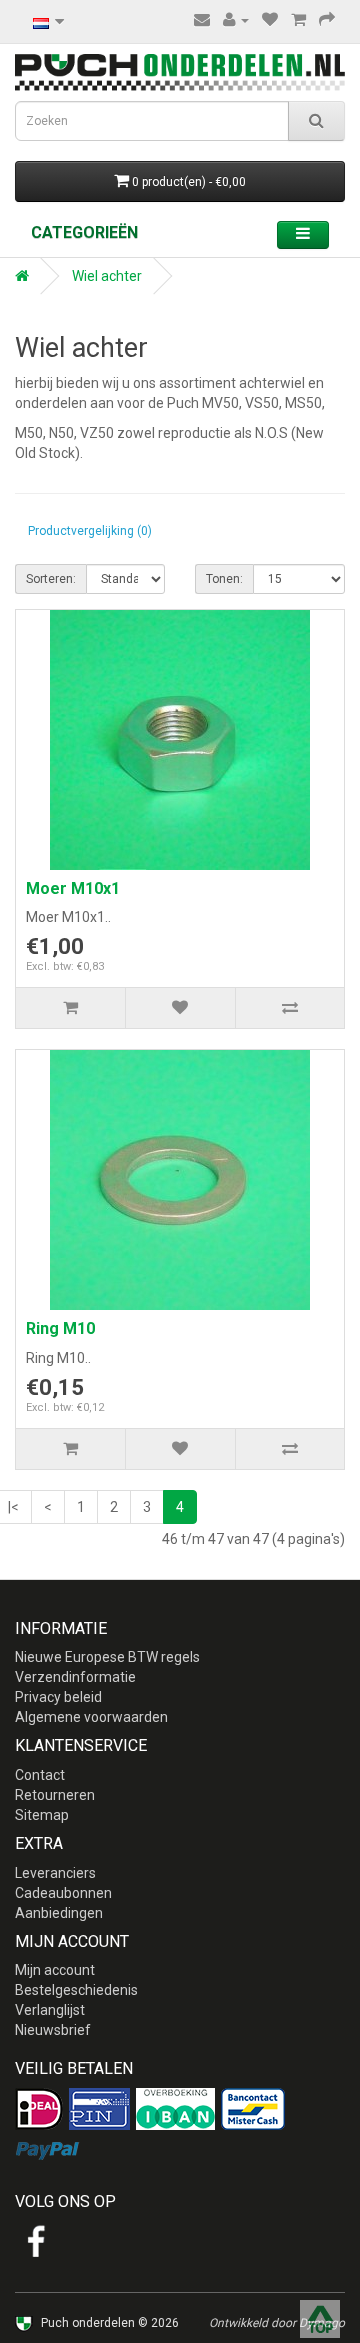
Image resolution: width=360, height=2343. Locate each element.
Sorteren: (51, 579)
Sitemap (42, 1815)
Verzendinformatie (75, 1677)
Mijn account (55, 1970)
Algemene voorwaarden (91, 1717)
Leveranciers (55, 1873)
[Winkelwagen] (298, 20)
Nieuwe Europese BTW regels (107, 1657)
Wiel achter (107, 276)
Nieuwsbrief (53, 2030)
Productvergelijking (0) (90, 531)
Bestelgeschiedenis (76, 1990)
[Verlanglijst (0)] (270, 20)
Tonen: (224, 579)
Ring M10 (60, 1328)
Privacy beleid (58, 1697)
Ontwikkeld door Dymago (277, 2323)
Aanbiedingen (59, 1913)
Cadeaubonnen (63, 1893)
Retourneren (55, 1795)
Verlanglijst (50, 2010)
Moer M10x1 (73, 888)
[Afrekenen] (327, 20)
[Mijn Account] (236, 20)
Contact (40, 1775)
